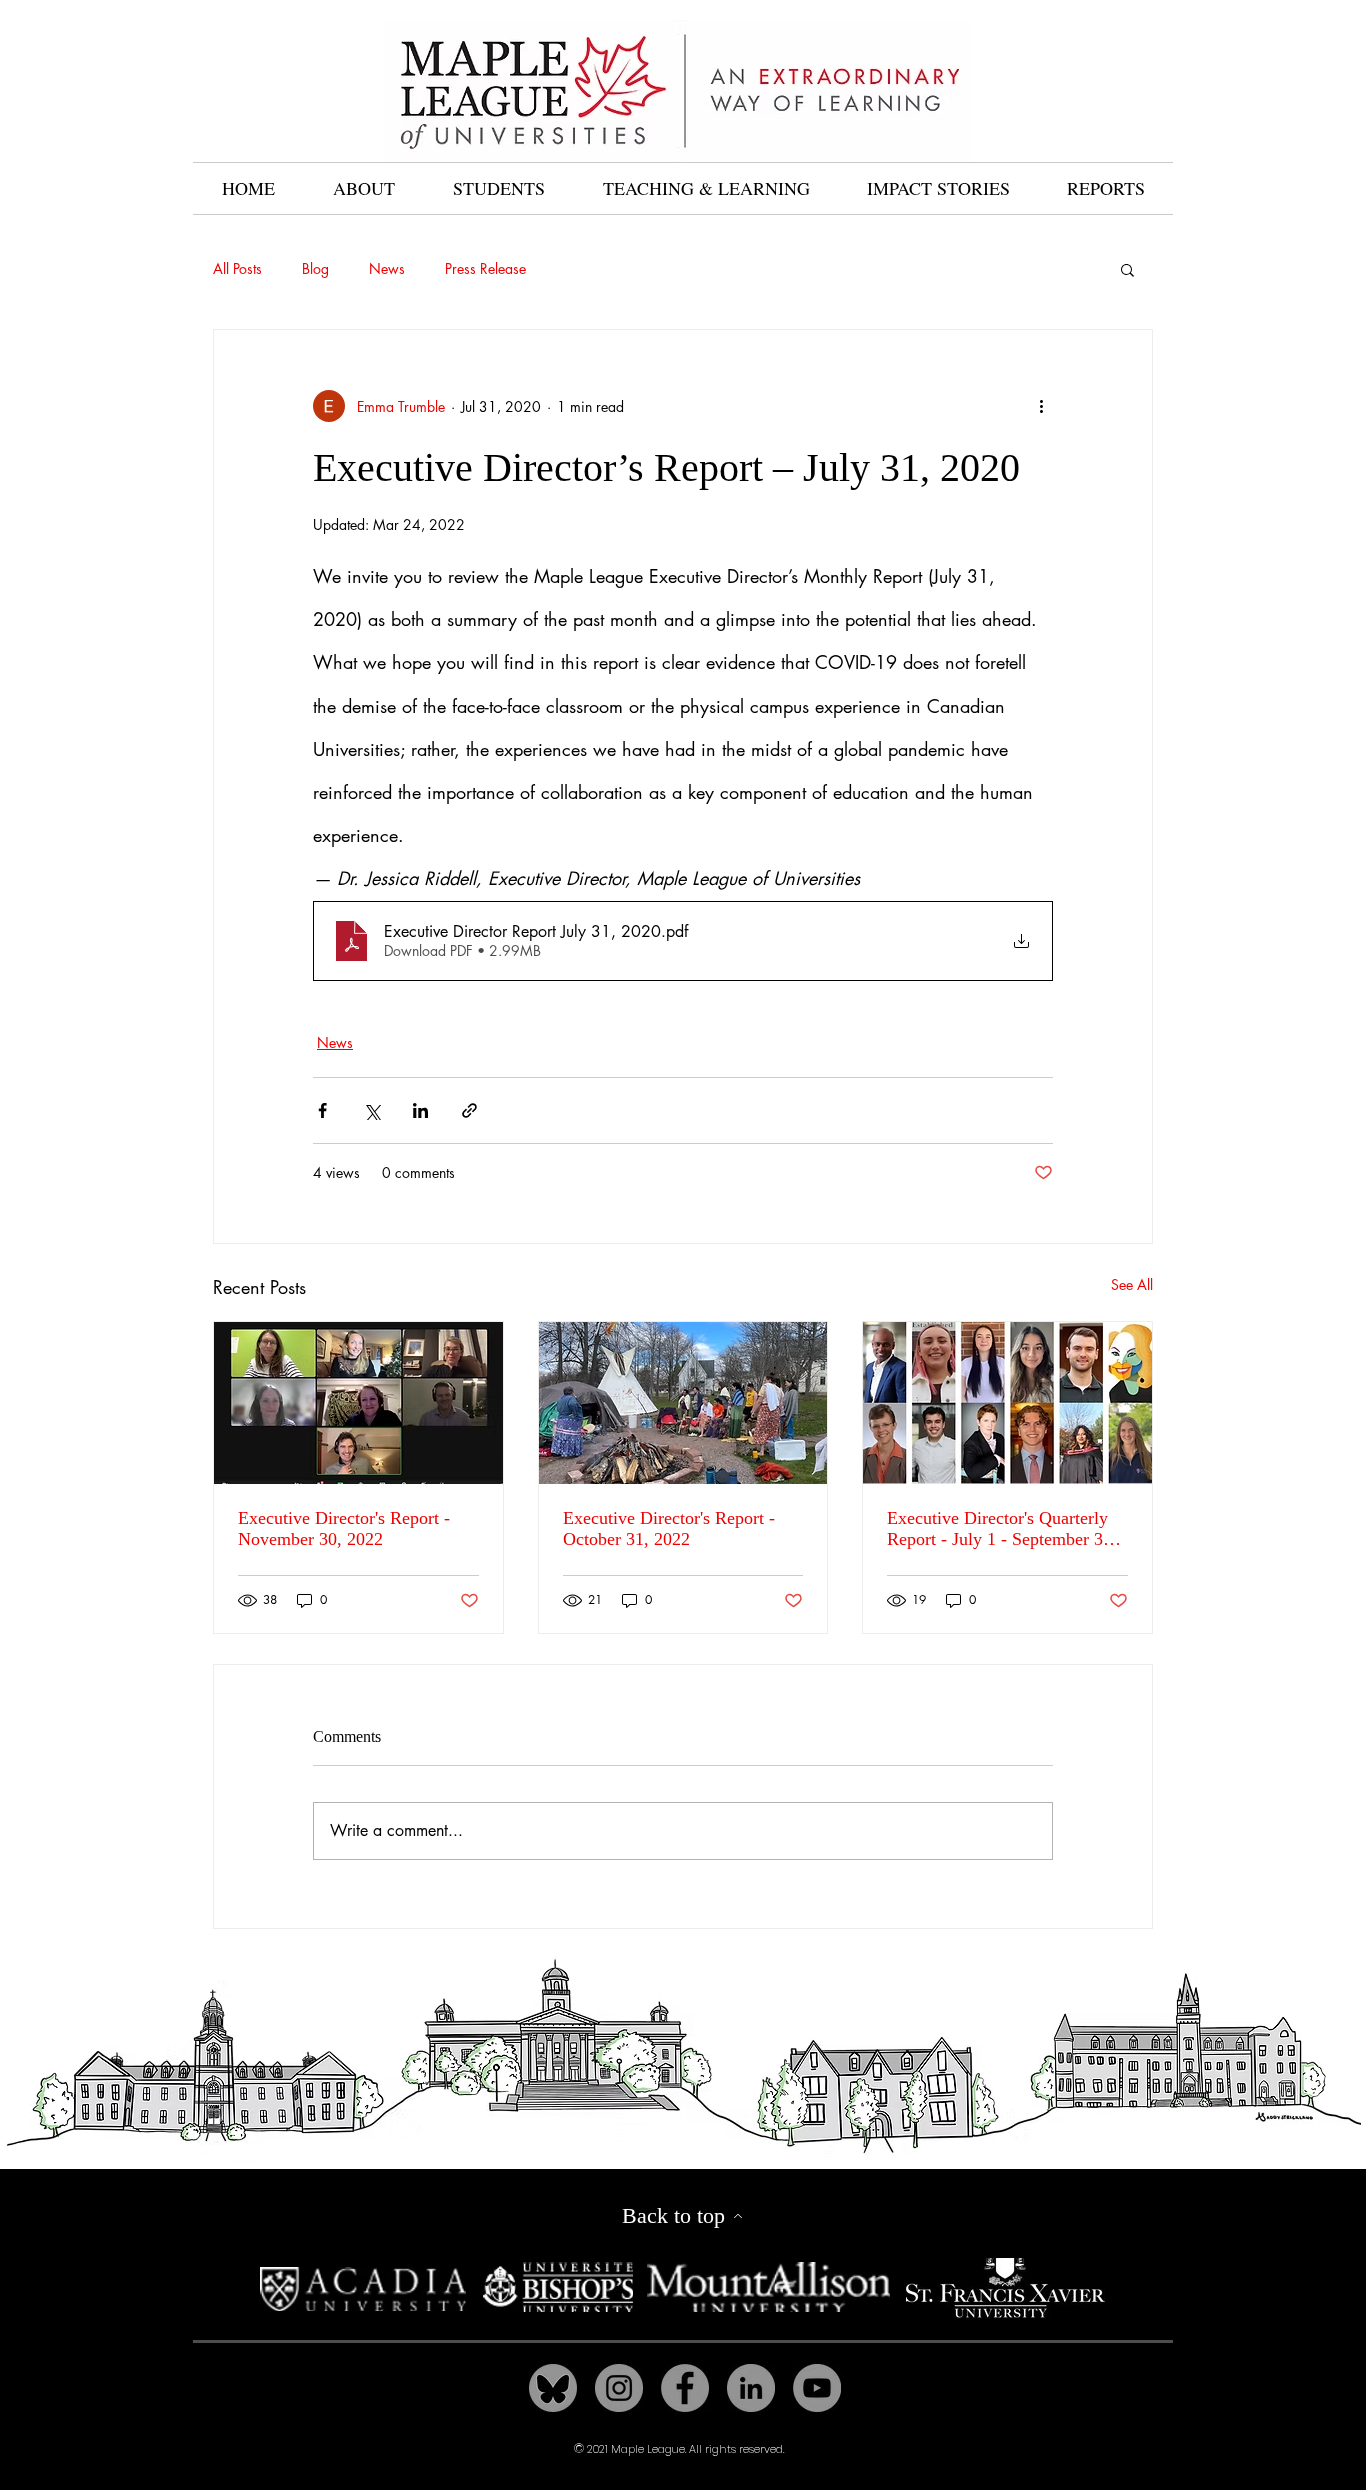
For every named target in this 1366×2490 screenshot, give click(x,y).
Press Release (485, 268)
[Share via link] (469, 1110)
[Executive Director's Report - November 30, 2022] (358, 1403)
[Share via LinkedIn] (420, 1110)
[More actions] (1041, 406)
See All (1132, 1284)
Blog (315, 268)
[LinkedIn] (751, 2388)
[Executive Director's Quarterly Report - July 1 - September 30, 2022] (1007, 1403)
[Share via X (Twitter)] (371, 1110)
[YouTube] (817, 2388)
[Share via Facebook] (322, 1110)
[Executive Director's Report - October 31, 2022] (683, 1403)
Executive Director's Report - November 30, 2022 (344, 1528)
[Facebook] (685, 2388)
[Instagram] (619, 2388)
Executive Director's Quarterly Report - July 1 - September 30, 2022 (1002, 1529)
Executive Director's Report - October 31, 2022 (669, 1528)
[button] (1127, 269)
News (387, 268)
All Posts (237, 268)
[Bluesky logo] (553, 2388)
